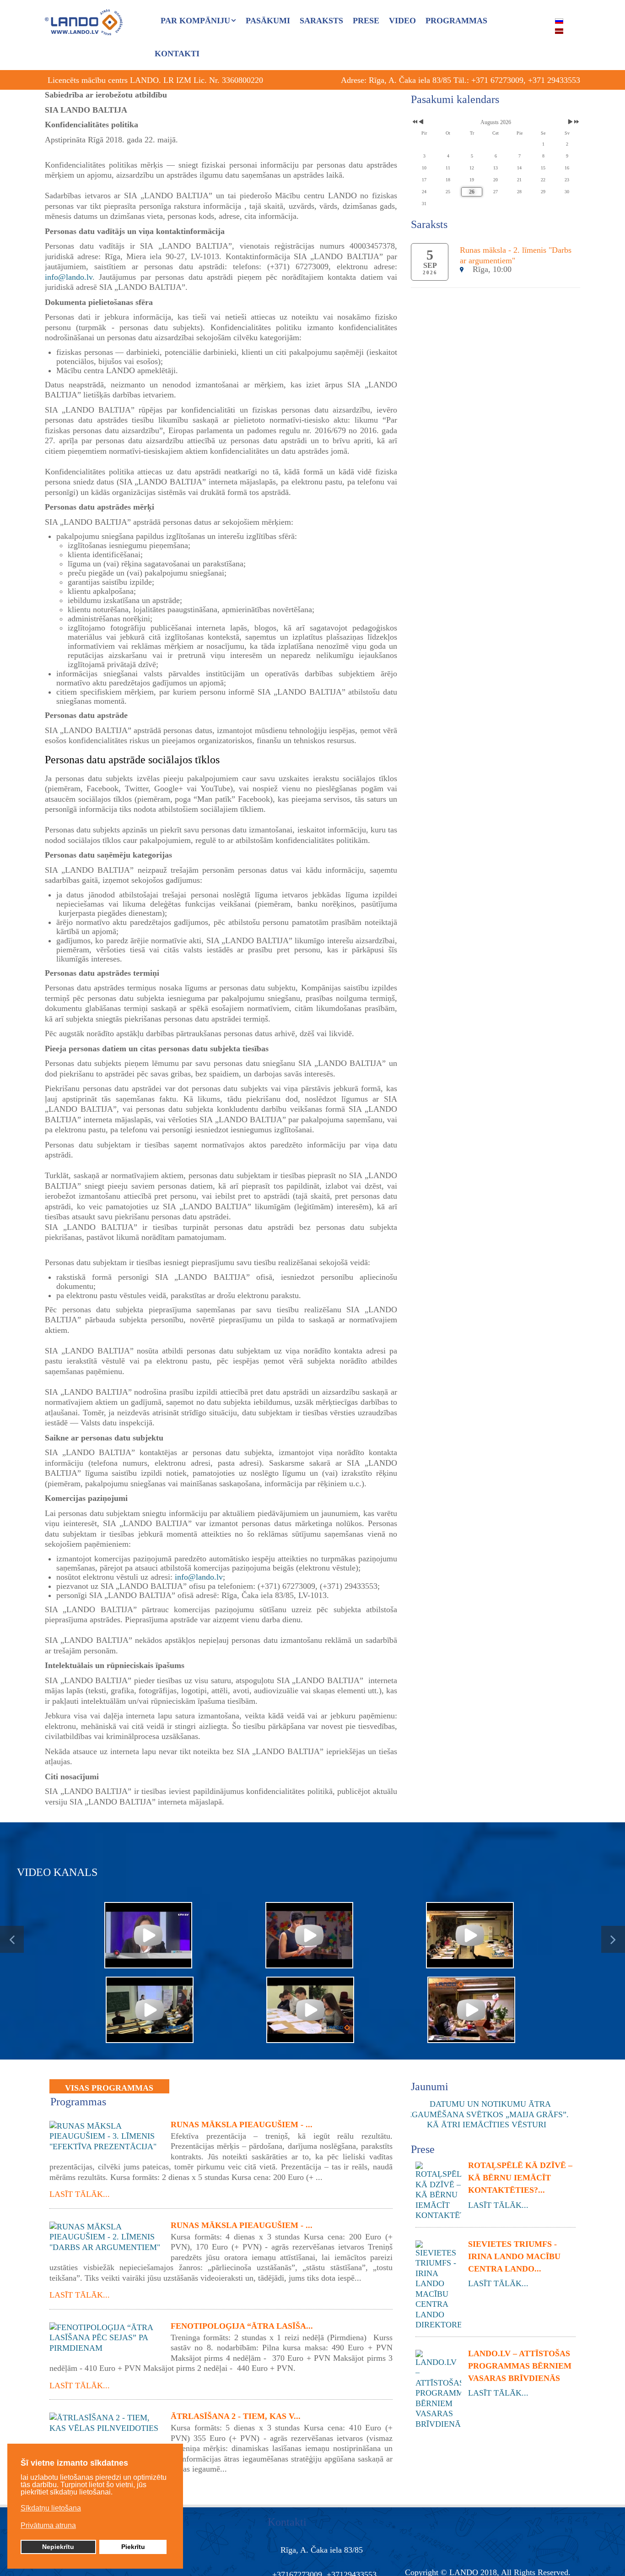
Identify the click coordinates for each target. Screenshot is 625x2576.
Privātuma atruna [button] (48, 2525)
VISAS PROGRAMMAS (109, 2088)
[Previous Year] (414, 122)
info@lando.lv (69, 277)
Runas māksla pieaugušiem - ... (242, 2125)
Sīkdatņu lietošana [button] (51, 2508)
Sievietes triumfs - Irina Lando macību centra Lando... (514, 2256)
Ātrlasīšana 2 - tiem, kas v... (236, 2416)
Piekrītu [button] (133, 2547)
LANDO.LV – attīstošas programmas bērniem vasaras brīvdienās (520, 2366)
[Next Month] (570, 122)
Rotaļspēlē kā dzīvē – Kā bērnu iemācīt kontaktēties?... (520, 2178)
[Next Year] (576, 122)
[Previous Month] (421, 122)
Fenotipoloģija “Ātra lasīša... (242, 2326)
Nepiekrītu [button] (58, 2547)
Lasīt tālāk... (80, 2194)
